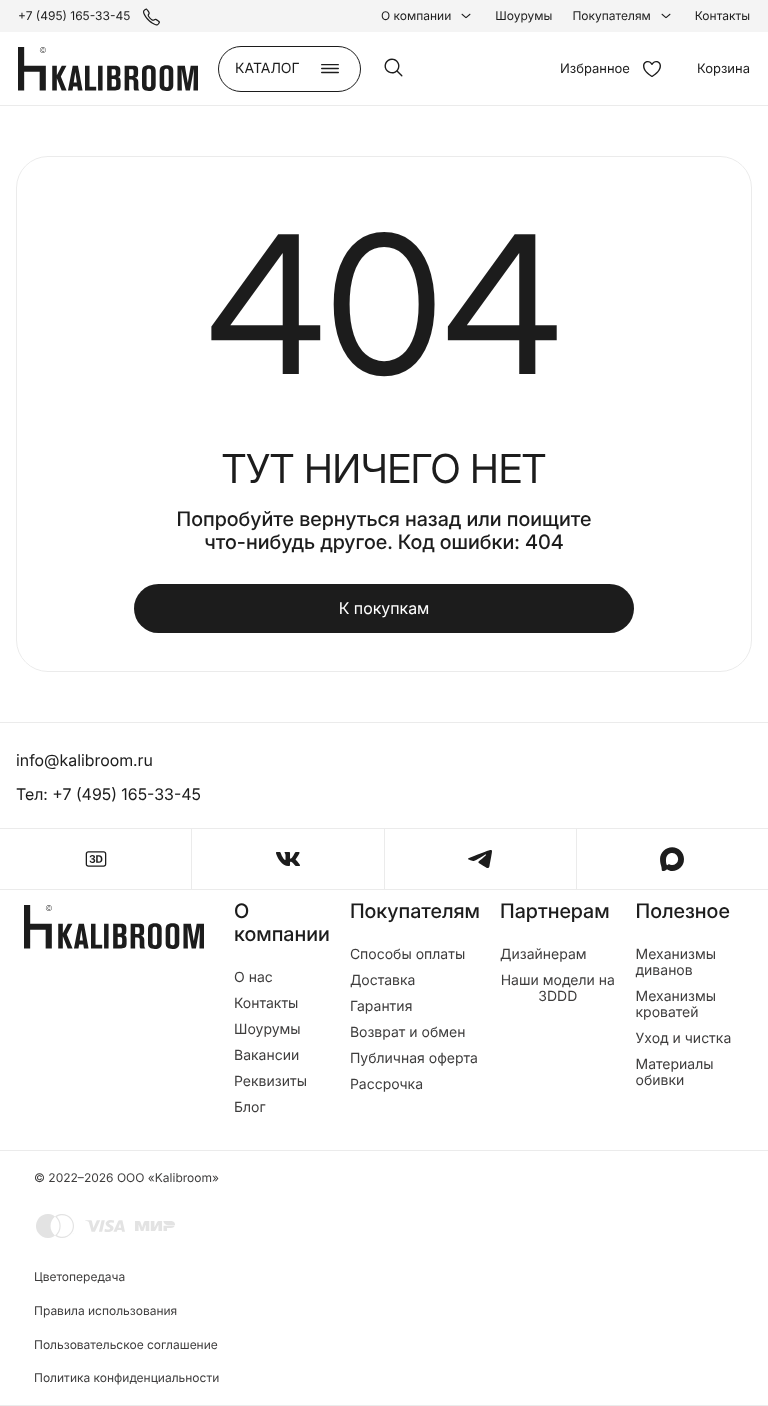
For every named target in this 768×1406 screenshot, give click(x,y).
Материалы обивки (675, 1073)
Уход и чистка (684, 1039)
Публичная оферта (414, 1059)
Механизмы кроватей (676, 1005)
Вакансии (266, 1056)
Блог (250, 1108)
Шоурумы (523, 16)
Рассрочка (386, 1085)
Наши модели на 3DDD (558, 989)
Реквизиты (270, 1082)
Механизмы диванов (676, 963)
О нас (253, 978)
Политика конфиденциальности (126, 1377)
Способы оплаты (407, 955)
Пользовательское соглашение (126, 1344)
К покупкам (384, 608)
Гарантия (381, 1007)
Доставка (383, 981)
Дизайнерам (543, 955)
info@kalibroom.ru (84, 760)
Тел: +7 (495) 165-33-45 (108, 794)
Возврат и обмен (408, 1033)
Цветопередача (79, 1276)
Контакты (722, 16)
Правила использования (105, 1310)
